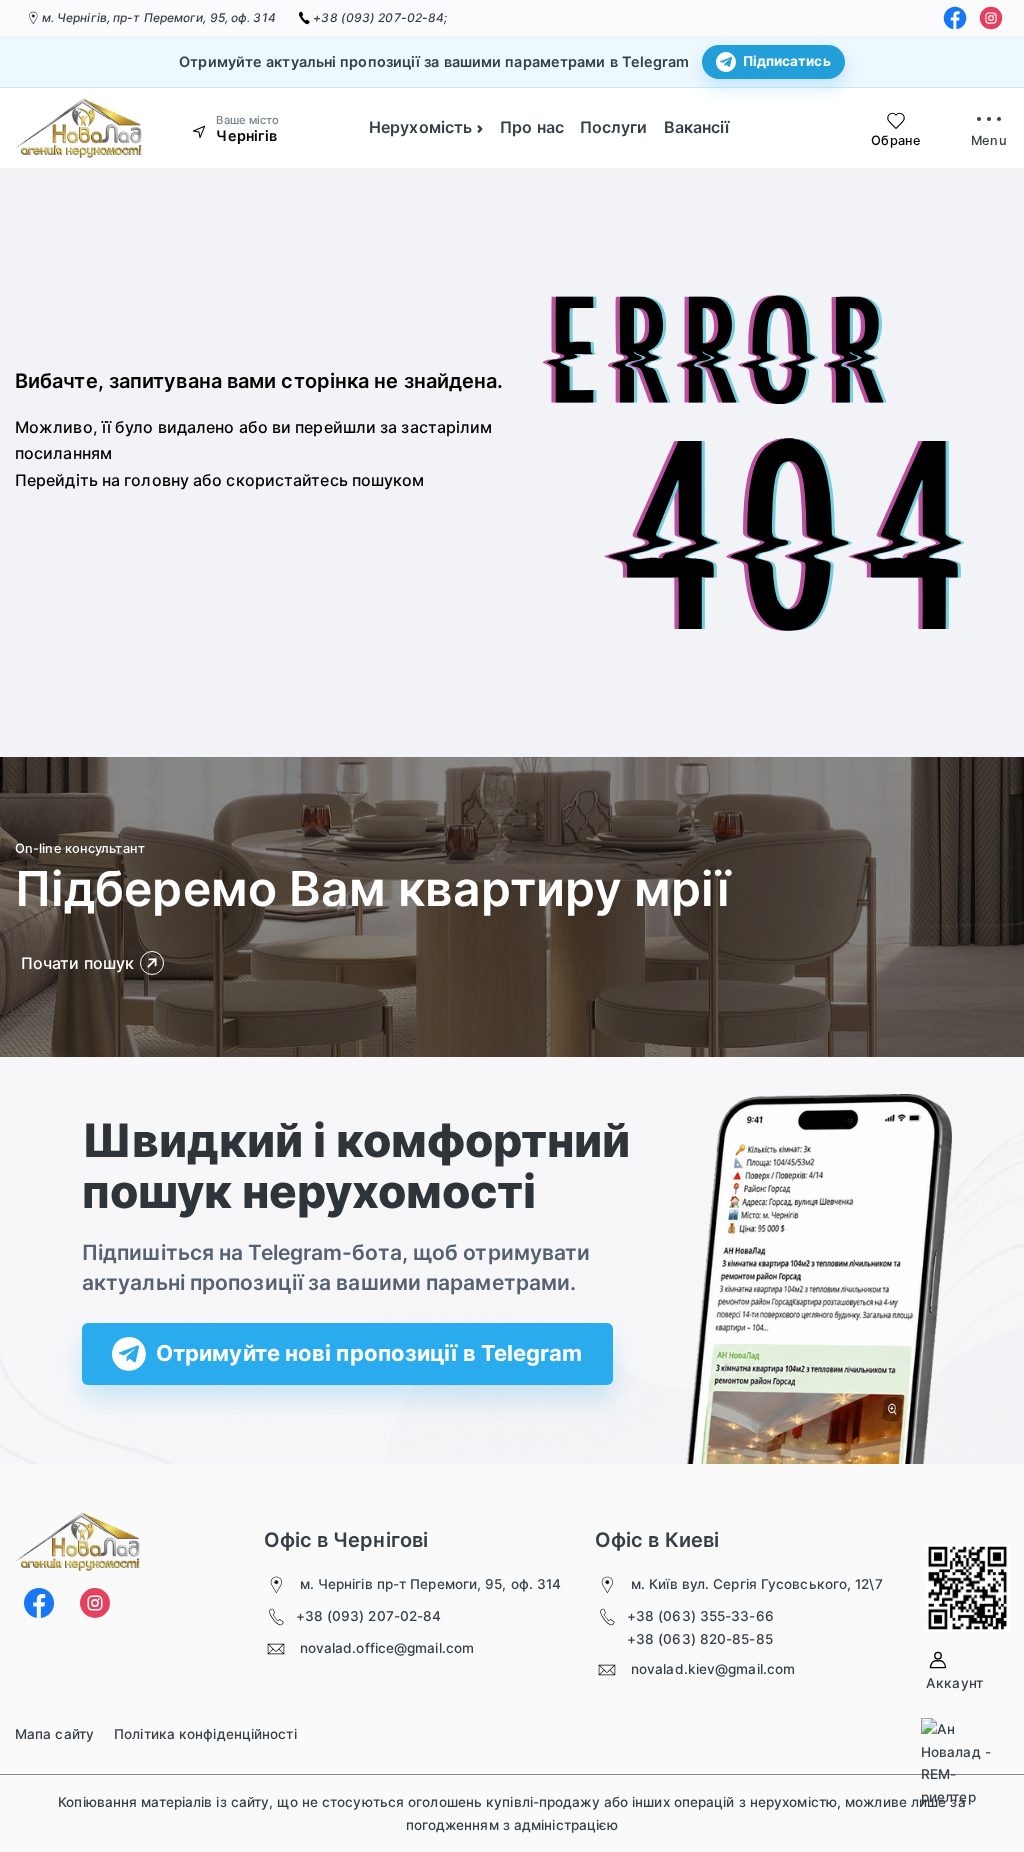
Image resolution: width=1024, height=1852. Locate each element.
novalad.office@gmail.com (387, 1648)
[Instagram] (991, 18)
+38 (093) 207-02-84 (369, 1616)
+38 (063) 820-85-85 (700, 1639)
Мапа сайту (54, 1734)
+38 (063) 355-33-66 (700, 1616)
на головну (145, 480)
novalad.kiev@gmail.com (713, 1669)
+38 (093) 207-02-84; (380, 17)
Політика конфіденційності (205, 1734)
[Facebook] (955, 18)
